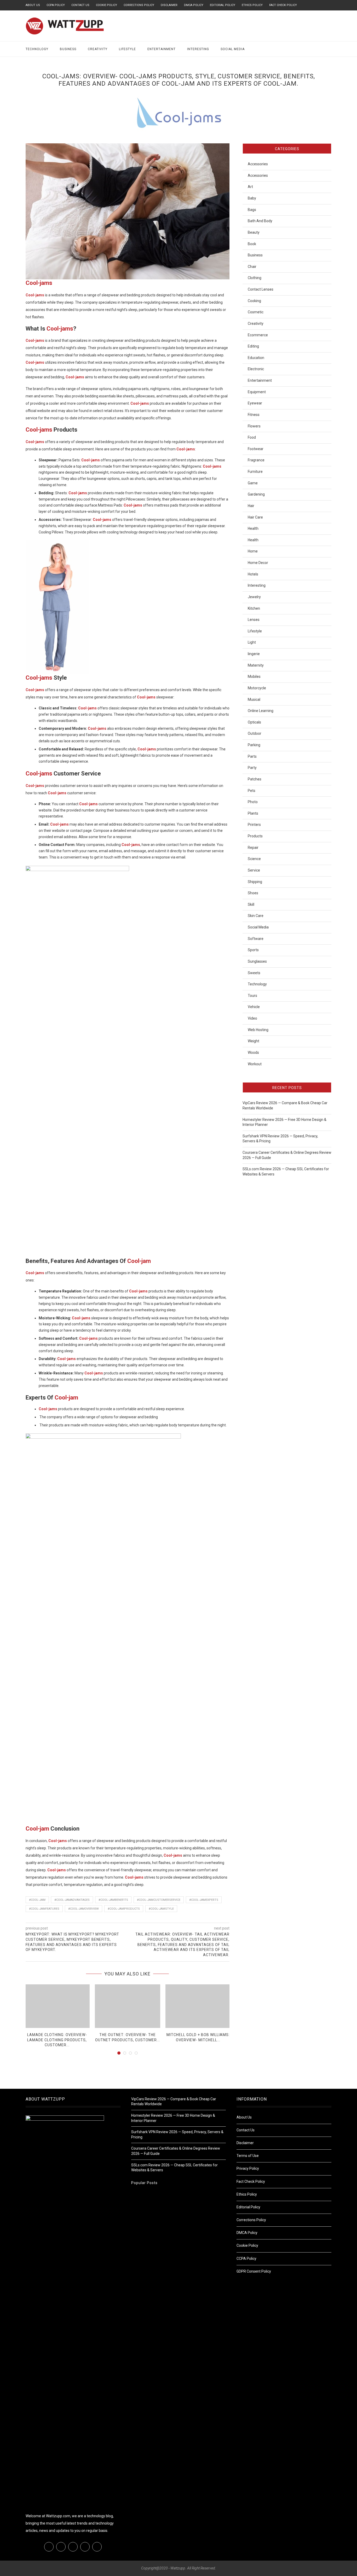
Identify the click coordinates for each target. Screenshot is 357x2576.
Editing (253, 346)
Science (254, 859)
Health (253, 528)
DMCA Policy (194, 5)
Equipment (257, 392)
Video (252, 1018)
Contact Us (80, 5)
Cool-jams (39, 283)
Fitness (254, 415)
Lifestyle (127, 49)
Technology (37, 49)
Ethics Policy (252, 5)
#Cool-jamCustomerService (159, 1900)
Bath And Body (260, 221)
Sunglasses (257, 961)
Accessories (258, 164)
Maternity (256, 665)
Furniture (255, 472)
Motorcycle (257, 688)
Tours (252, 996)
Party (252, 768)
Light (252, 642)
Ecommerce (258, 335)
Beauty (254, 232)
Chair (252, 267)
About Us (33, 5)
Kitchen (254, 608)
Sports (253, 950)
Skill (251, 904)
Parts (252, 756)
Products (255, 836)
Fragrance (256, 460)
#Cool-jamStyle (161, 1909)
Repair (253, 848)
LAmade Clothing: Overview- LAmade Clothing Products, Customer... (57, 2040)
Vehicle (254, 1007)
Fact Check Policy (283, 5)
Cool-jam (139, 1261)
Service (254, 870)
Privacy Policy (248, 2168)
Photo (253, 802)
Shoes (253, 893)
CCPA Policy (56, 5)
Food (252, 437)
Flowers (254, 426)
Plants (253, 813)
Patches (255, 779)
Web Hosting (258, 1030)
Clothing (255, 278)
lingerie (254, 654)
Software (256, 939)
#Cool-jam (37, 1900)
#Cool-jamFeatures (44, 1909)
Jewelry (254, 597)
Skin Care (256, 916)
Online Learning (261, 711)
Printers (254, 825)
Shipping (255, 882)
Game (253, 483)
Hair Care (255, 517)
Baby (252, 198)
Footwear (256, 449)
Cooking (254, 301)
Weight (254, 1041)
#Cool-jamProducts (124, 1909)
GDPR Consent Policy (254, 2271)
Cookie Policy (106, 5)
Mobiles (254, 677)
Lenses (254, 620)
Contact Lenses (261, 289)
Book (252, 244)
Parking (254, 745)
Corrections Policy (139, 5)
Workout (255, 1064)
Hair (251, 506)
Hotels (253, 574)
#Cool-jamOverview (84, 1909)
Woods (253, 1052)
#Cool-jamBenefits (113, 1900)
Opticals (254, 722)
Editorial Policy (223, 5)
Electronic (256, 369)
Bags (252, 210)
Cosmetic (256, 312)
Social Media (233, 49)
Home (253, 551)
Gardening (256, 494)
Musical (254, 699)
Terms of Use (248, 2156)
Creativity (98, 49)
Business (68, 49)
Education (256, 358)
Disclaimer (169, 5)
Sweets (254, 973)
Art (250, 187)
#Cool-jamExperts (204, 1900)
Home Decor (258, 563)
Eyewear (255, 403)
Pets (252, 791)
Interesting (198, 49)
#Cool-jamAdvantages (72, 1900)
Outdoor (255, 733)
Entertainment (162, 49)
